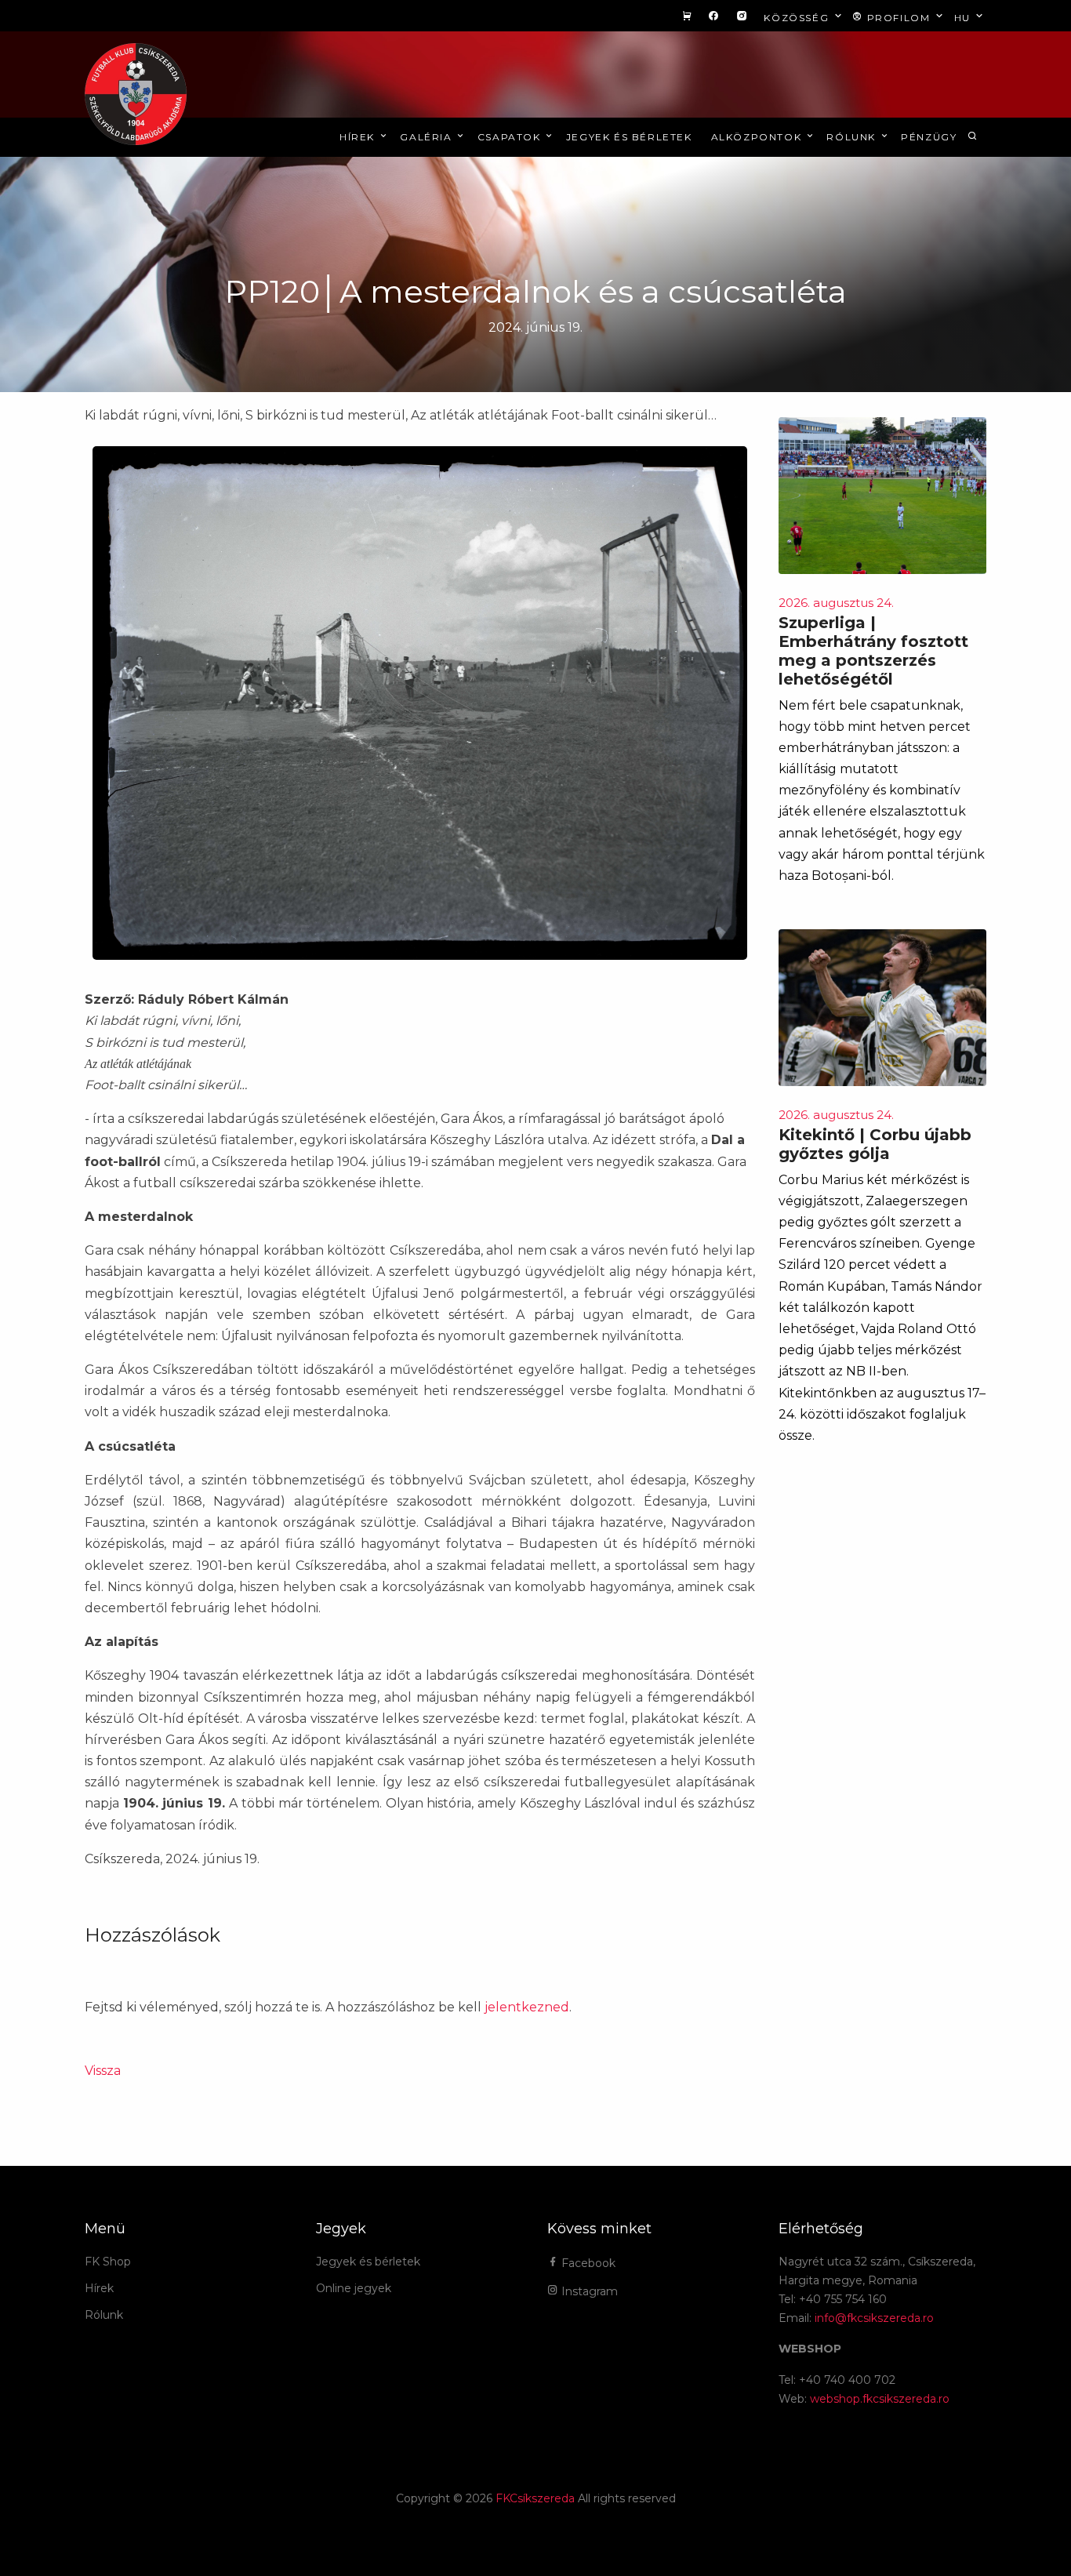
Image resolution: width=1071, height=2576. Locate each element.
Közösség (798, 18)
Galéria (428, 137)
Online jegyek (354, 2288)
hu (964, 18)
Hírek (359, 137)
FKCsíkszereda (535, 2498)
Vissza (103, 2071)
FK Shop (108, 2262)
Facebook (587, 2263)
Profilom (899, 18)
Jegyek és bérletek (629, 137)
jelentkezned (527, 2007)
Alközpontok (758, 137)
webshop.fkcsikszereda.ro (880, 2399)
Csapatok (511, 137)
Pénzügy (929, 137)
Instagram (588, 2291)
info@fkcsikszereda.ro (874, 2318)
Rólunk (853, 137)
